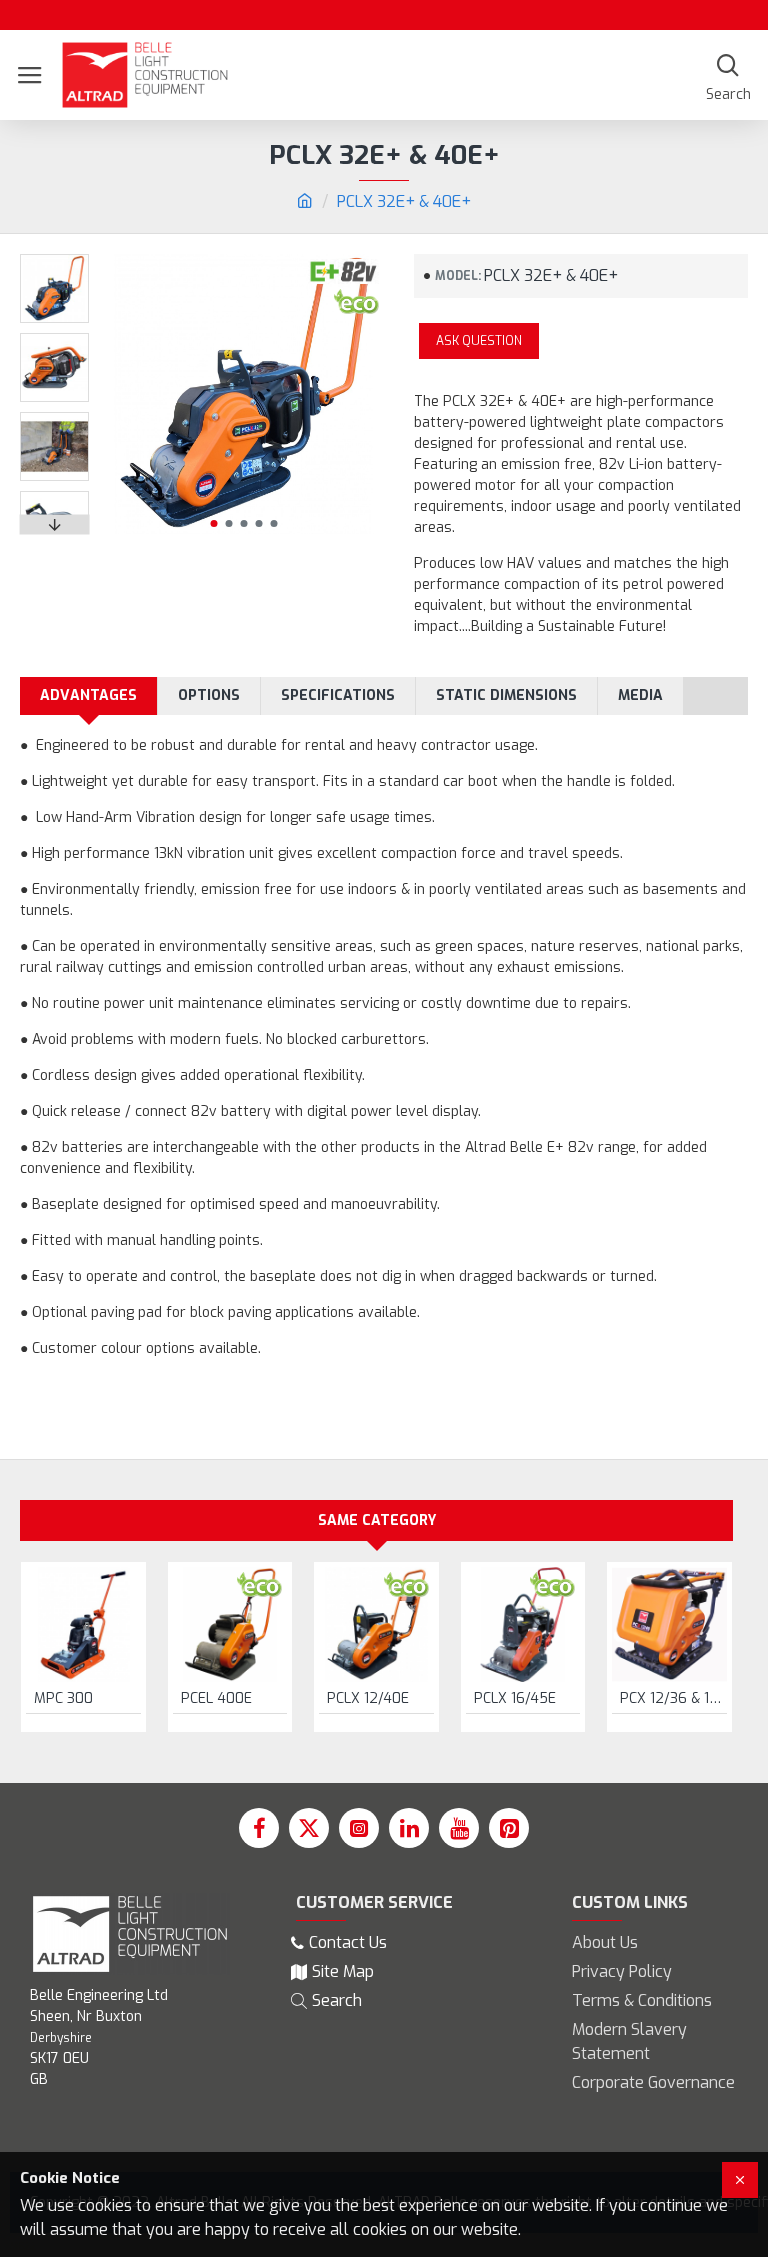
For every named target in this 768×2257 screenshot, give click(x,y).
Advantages (88, 695)
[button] (213, 523)
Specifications (338, 695)
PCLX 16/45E (515, 1699)
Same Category (377, 1520)
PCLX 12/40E (368, 1699)
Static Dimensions (506, 695)
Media (640, 695)
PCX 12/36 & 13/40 (673, 1699)
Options (209, 695)
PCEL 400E (216, 1699)
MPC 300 (63, 1699)
